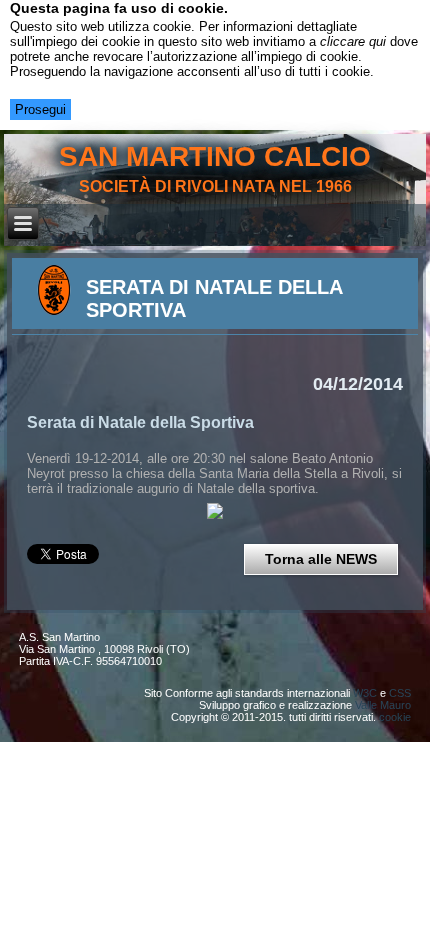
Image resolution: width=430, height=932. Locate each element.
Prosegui (40, 109)
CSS (400, 693)
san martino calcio (215, 156)
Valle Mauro (383, 705)
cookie (395, 717)
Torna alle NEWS (321, 559)
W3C (365, 693)
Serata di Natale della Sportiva (140, 422)
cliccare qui (353, 41)
